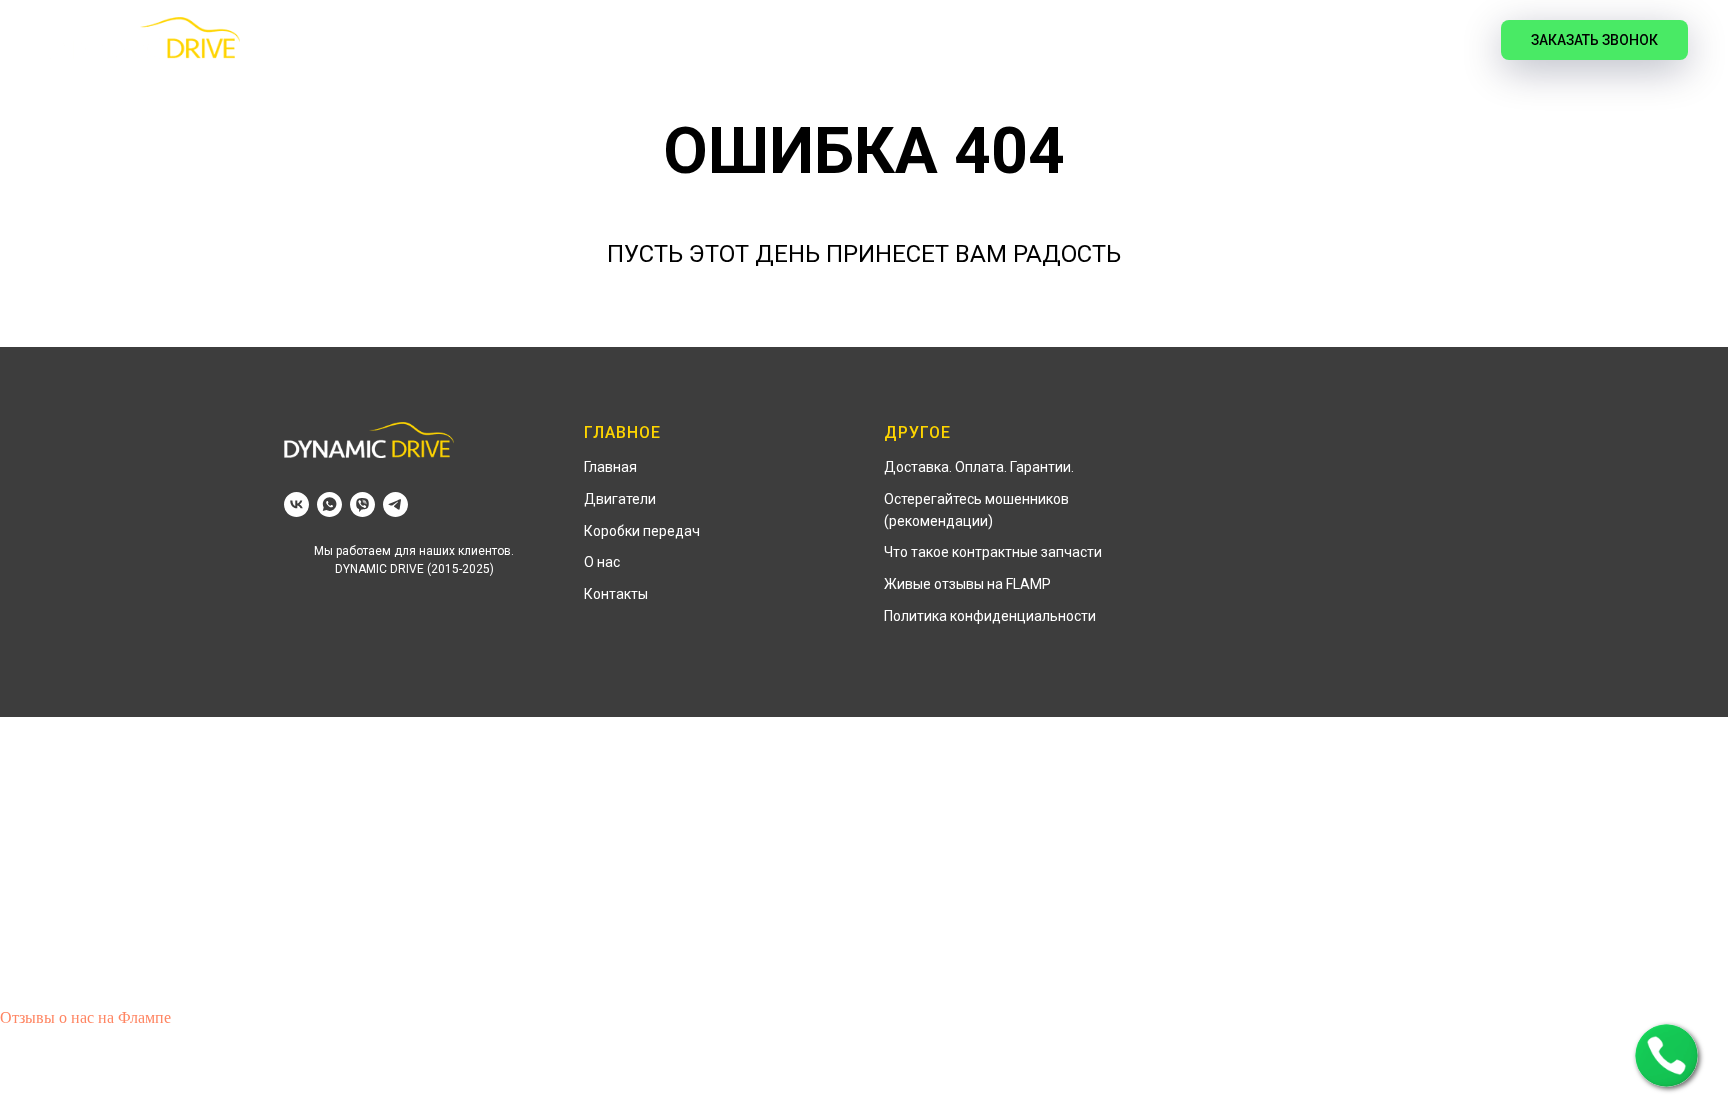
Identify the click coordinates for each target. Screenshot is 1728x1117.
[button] (1666, 1055)
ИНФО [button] (1036, 40)
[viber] (362, 504)
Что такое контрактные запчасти (993, 552)
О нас (602, 562)
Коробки (935, 40)
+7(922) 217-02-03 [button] (1292, 40)
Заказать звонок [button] (1594, 40)
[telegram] (395, 504)
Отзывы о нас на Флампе (85, 1017)
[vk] (1441, 40)
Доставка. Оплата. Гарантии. (979, 467)
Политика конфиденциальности (990, 616)
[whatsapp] (329, 504)
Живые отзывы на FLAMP (967, 584)
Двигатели (812, 40)
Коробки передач (642, 531)
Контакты (616, 594)
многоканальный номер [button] (1291, 62)
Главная (692, 40)
